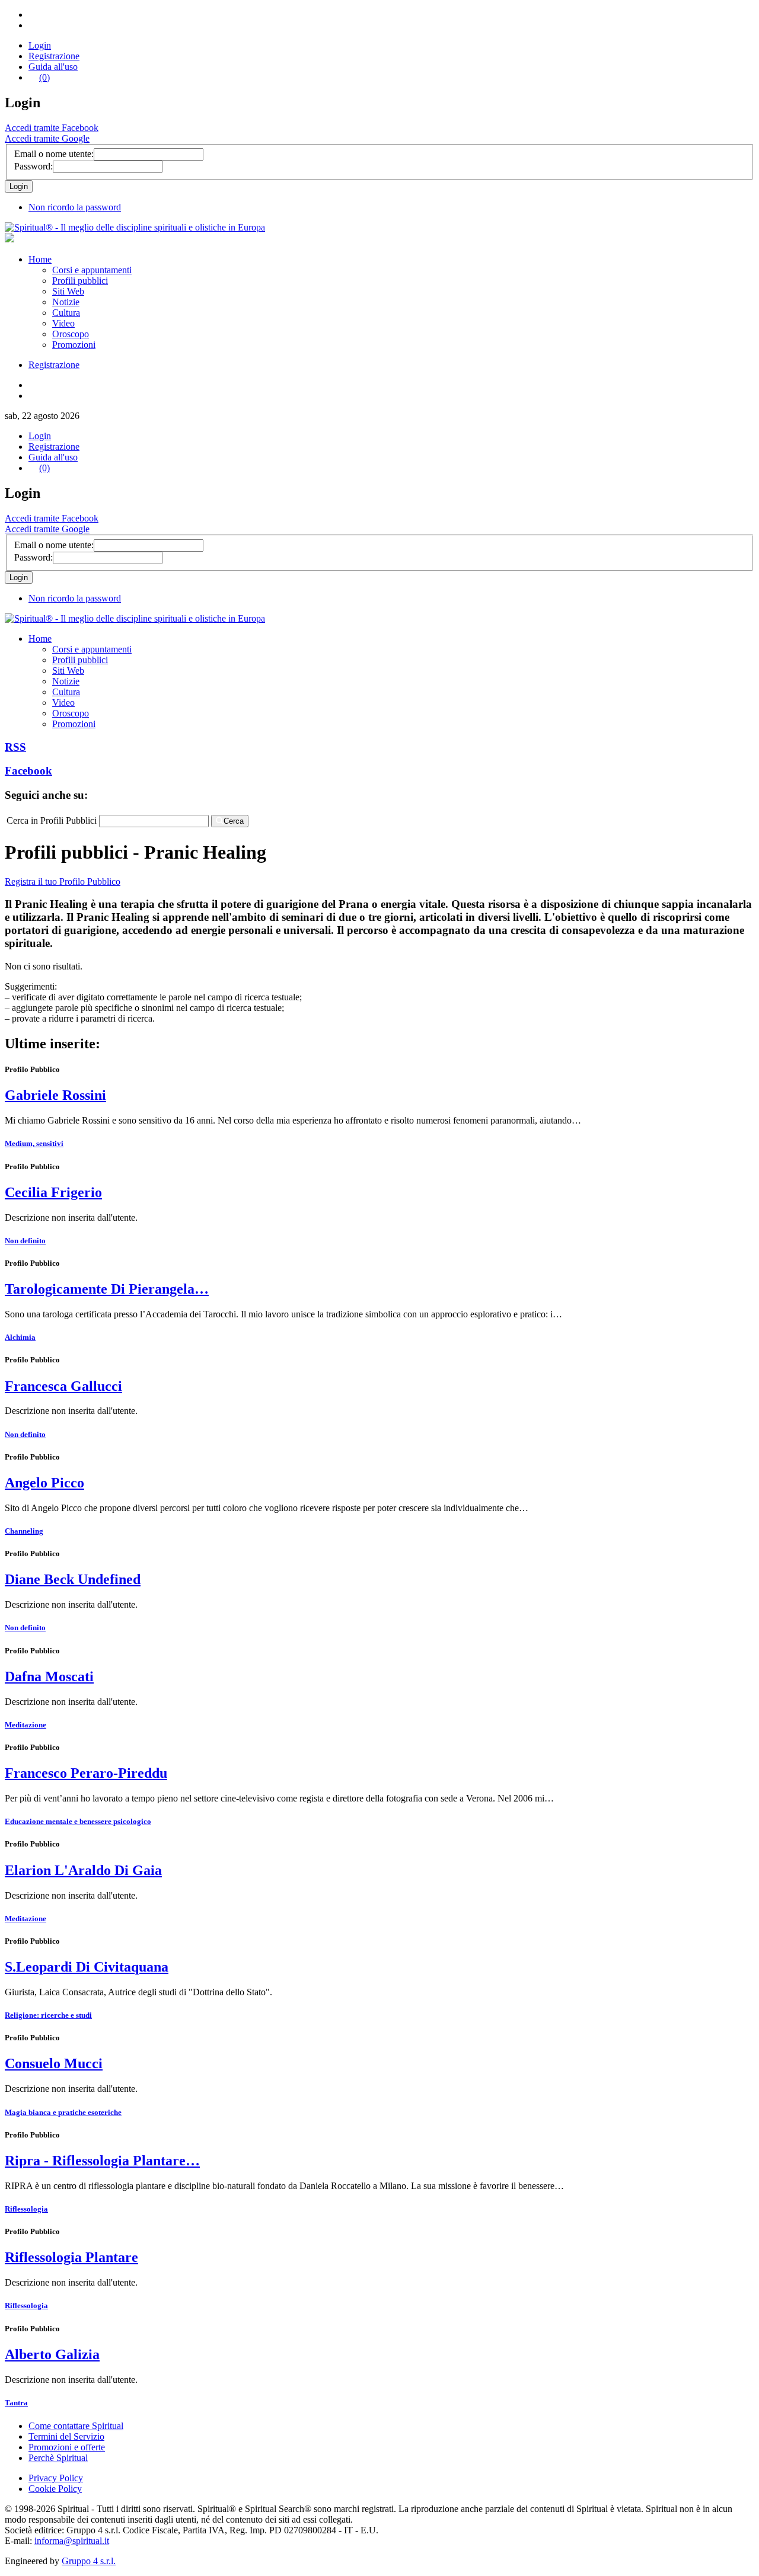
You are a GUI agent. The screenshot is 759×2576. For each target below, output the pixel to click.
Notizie (66, 302)
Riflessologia (26, 2209)
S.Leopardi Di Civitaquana (87, 1967)
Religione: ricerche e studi (48, 2015)
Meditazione (25, 1725)
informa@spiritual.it (72, 2541)
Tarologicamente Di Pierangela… (107, 1289)
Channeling (24, 1531)
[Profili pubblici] (135, 227)
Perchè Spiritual (58, 2458)
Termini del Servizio (66, 2436)
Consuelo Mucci (54, 2063)
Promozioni (74, 345)
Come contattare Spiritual (76, 2426)
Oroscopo (71, 334)
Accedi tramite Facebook (52, 128)
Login (40, 45)
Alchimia (20, 1337)
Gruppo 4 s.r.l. (89, 2561)
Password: (34, 166)
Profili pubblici (80, 281)
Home (40, 259)
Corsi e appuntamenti (92, 270)
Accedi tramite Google (47, 138)
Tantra (16, 2403)
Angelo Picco (44, 1483)
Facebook (28, 771)
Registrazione (54, 56)
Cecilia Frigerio (53, 1192)
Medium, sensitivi (34, 1143)
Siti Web (68, 291)
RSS (15, 747)
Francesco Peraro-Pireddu (86, 1773)
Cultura (66, 313)
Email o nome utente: (54, 154)
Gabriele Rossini (55, 1095)
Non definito (25, 1241)
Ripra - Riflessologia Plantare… (102, 2161)
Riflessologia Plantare (71, 2257)
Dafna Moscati (49, 1676)
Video (63, 323)
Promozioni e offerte (67, 2447)
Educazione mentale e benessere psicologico (78, 1821)
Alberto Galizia (52, 2354)
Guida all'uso (53, 67)
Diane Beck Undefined (73, 1579)
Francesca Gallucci (63, 1386)
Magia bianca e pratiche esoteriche (63, 2112)
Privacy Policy (56, 2478)
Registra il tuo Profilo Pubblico (63, 881)
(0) (44, 77)
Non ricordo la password (75, 207)
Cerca (234, 821)
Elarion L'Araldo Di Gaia (83, 1870)
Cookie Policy (55, 2489)
